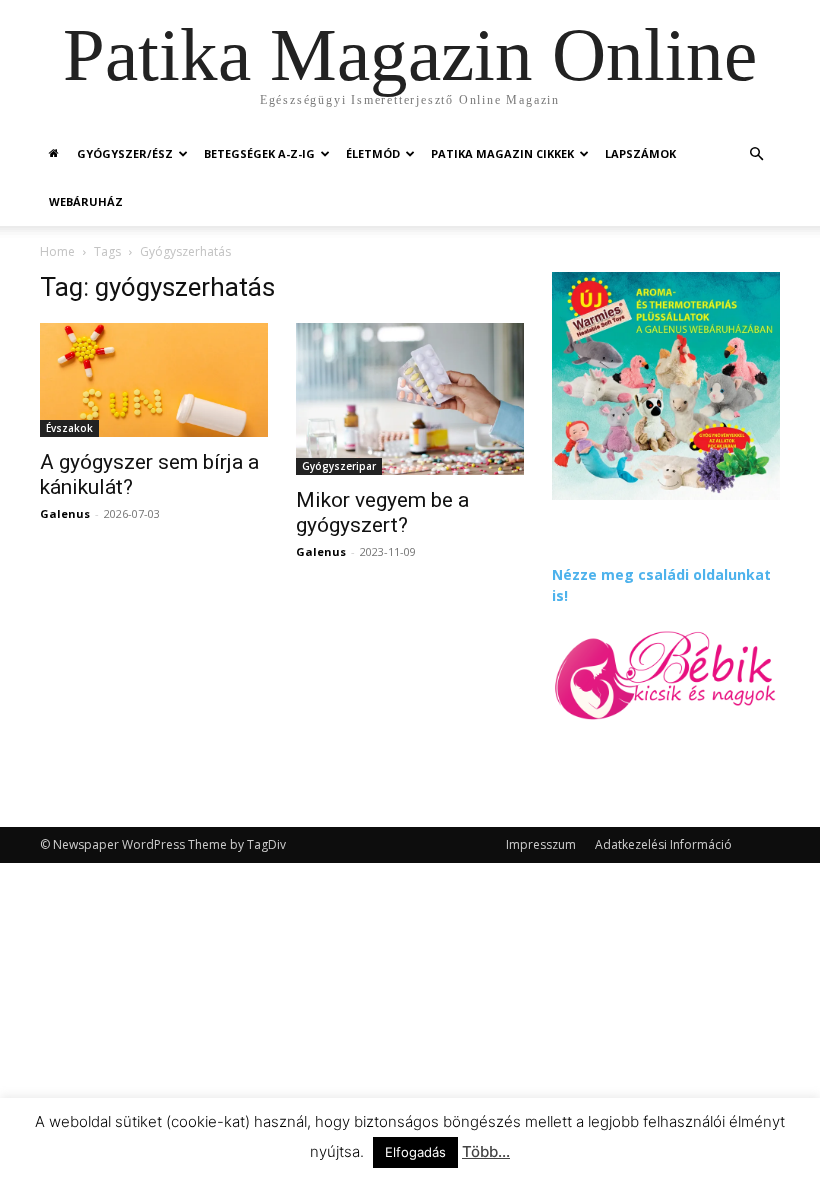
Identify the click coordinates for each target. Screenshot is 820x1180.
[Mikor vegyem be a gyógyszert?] (410, 399)
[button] (756, 154)
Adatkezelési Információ (663, 844)
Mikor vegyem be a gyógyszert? (382, 512)
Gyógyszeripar (339, 466)
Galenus (65, 513)
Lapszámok (640, 153)
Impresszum (541, 844)
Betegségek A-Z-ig (259, 153)
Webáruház (86, 201)
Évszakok (69, 428)
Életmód (373, 153)
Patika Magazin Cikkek (502, 153)
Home (57, 251)
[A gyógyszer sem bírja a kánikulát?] (154, 380)
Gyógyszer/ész (125, 153)
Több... (486, 1151)
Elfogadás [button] (415, 1152)
